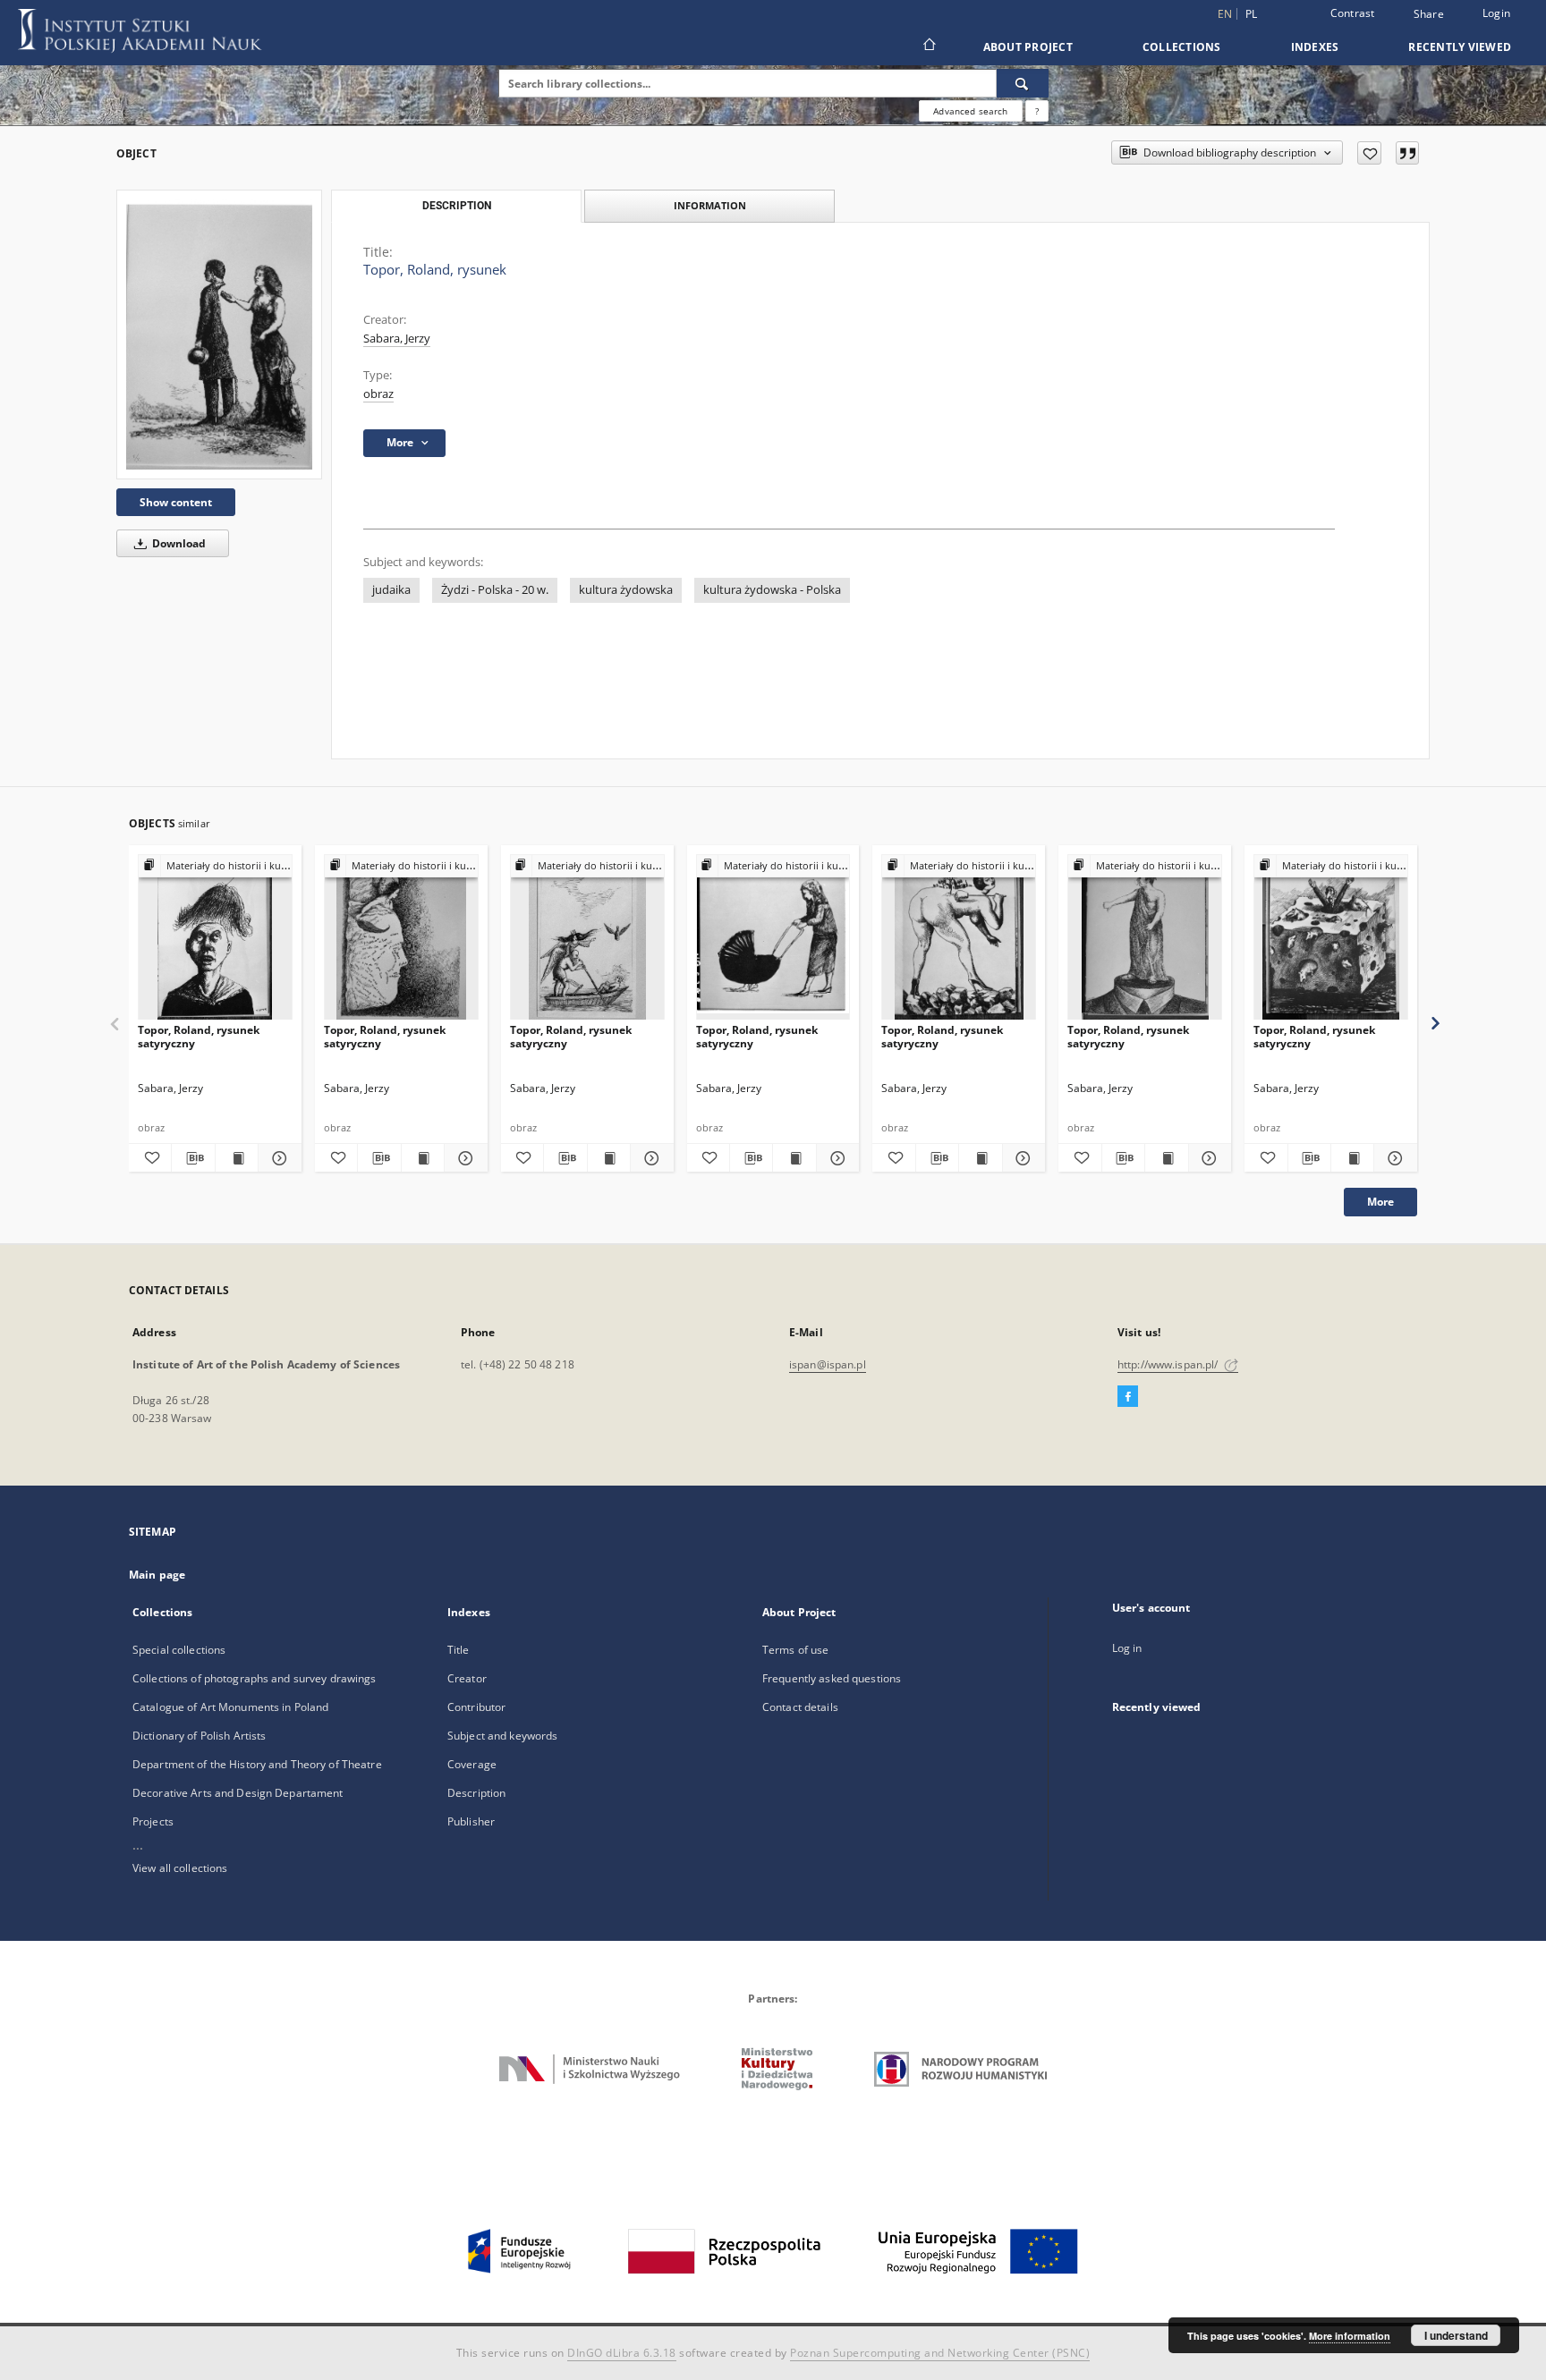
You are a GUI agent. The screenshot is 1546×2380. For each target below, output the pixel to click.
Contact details (800, 1707)
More (1380, 1202)
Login (1496, 13)
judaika (391, 590)
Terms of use (795, 1650)
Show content (176, 502)
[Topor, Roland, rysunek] (219, 334)
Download (178, 543)
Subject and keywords (502, 1736)
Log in (1127, 1648)
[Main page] (928, 47)
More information (1350, 2336)
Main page (157, 1575)
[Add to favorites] (1369, 153)
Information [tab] (710, 205)
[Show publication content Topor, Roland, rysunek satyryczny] (237, 1158)
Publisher (471, 1821)
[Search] (1023, 83)
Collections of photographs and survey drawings (255, 1678)
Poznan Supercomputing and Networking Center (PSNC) (940, 2353)
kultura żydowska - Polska (772, 590)
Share (1429, 14)
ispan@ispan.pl (828, 1364)
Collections (1182, 47)
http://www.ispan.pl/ (1169, 1364)
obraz (378, 394)
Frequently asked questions (832, 1678)
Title (459, 1650)
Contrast (1353, 13)
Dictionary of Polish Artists (199, 1736)
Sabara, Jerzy (397, 339)
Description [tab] (457, 206)
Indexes (1315, 47)
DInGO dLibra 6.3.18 (622, 2353)
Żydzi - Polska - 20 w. (495, 590)
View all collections (180, 1868)
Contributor (476, 1707)
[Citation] (1407, 153)
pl (1252, 14)
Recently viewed (1460, 47)
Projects (153, 1821)
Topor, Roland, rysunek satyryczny (199, 1036)
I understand (1456, 2335)
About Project (1028, 47)
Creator (467, 1678)
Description (476, 1793)
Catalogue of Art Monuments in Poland (230, 1707)
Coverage (472, 1764)
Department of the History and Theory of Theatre (257, 1764)
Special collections (179, 1650)
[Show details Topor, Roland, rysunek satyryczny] (277, 1158)
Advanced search (970, 111)
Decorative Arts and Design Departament (238, 1793)
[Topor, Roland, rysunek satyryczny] (215, 938)
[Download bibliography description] (193, 1158)
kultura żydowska (626, 590)
